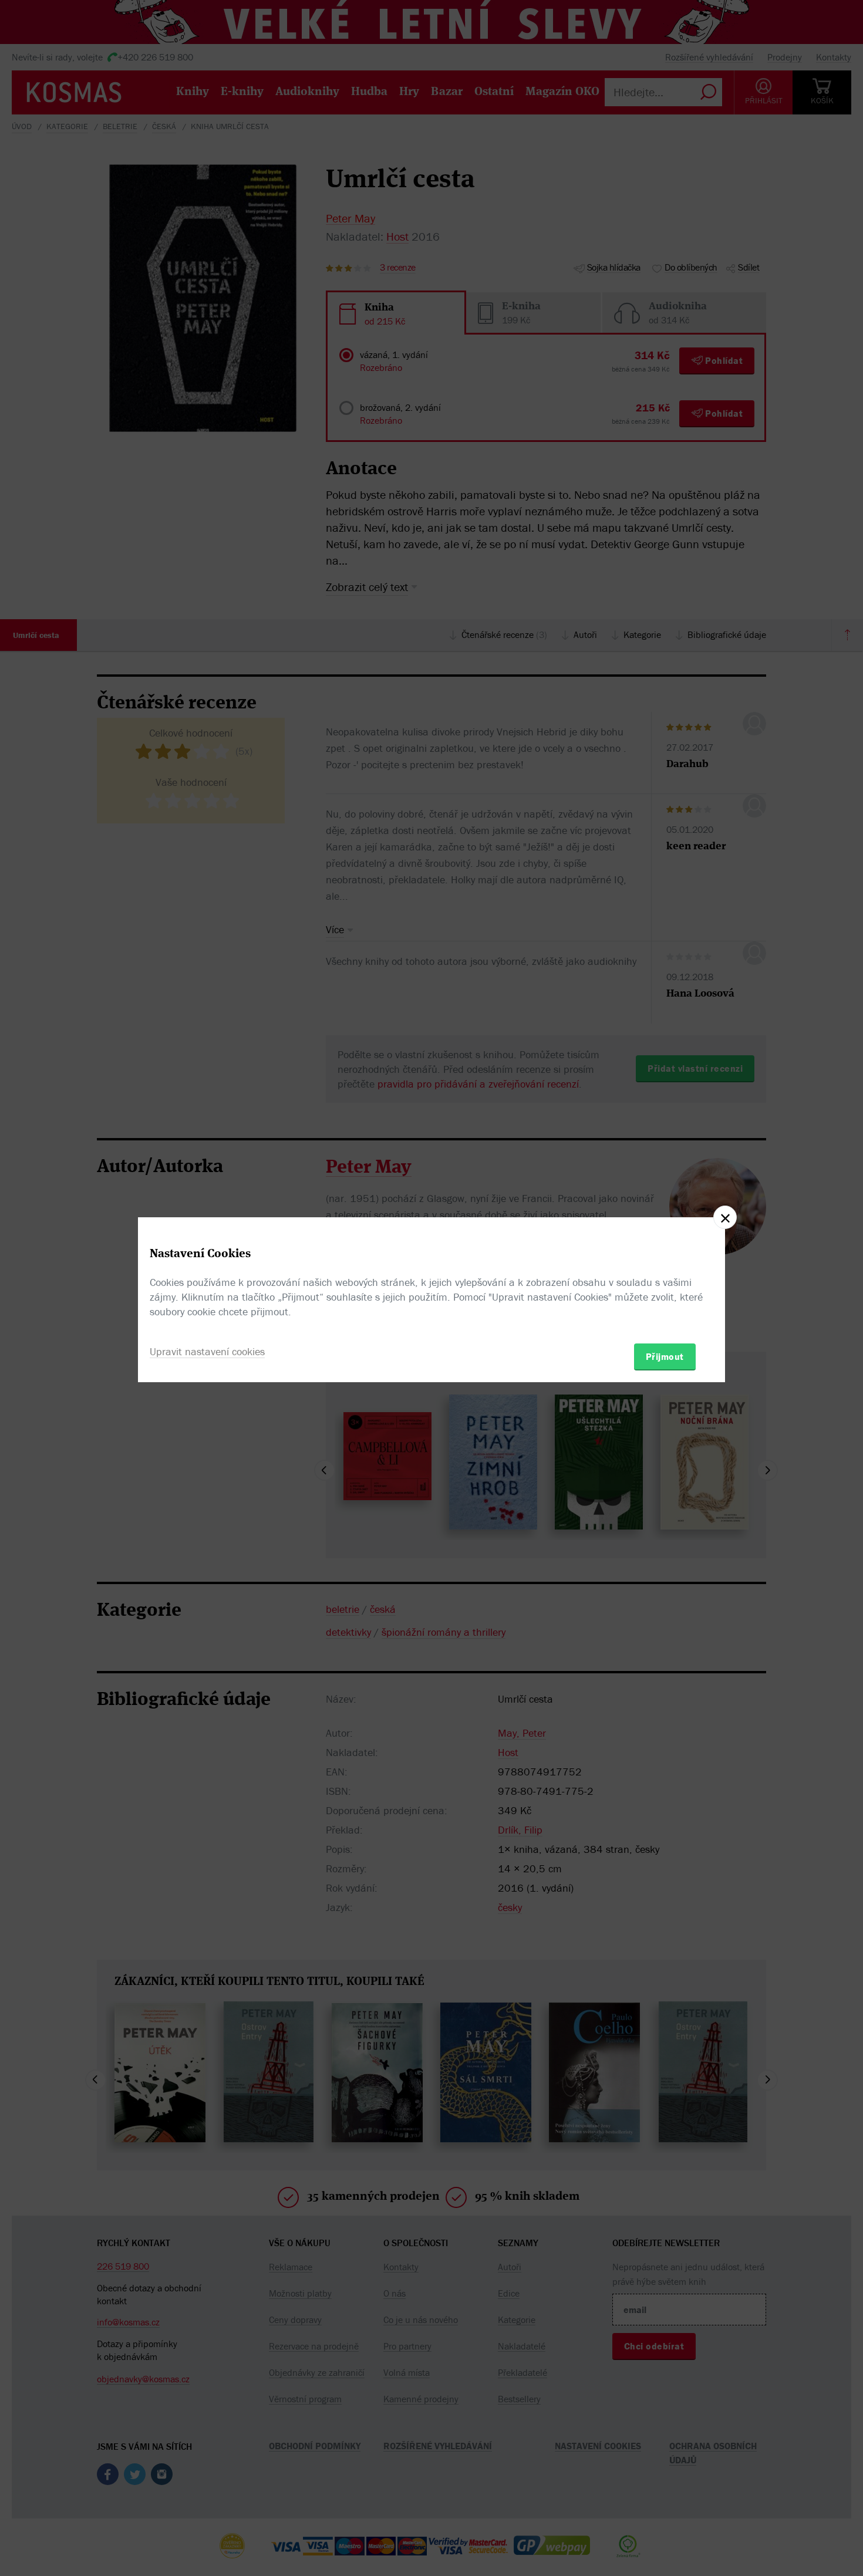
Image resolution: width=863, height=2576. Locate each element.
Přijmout (665, 1356)
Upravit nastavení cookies (207, 1351)
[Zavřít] (725, 1217)
